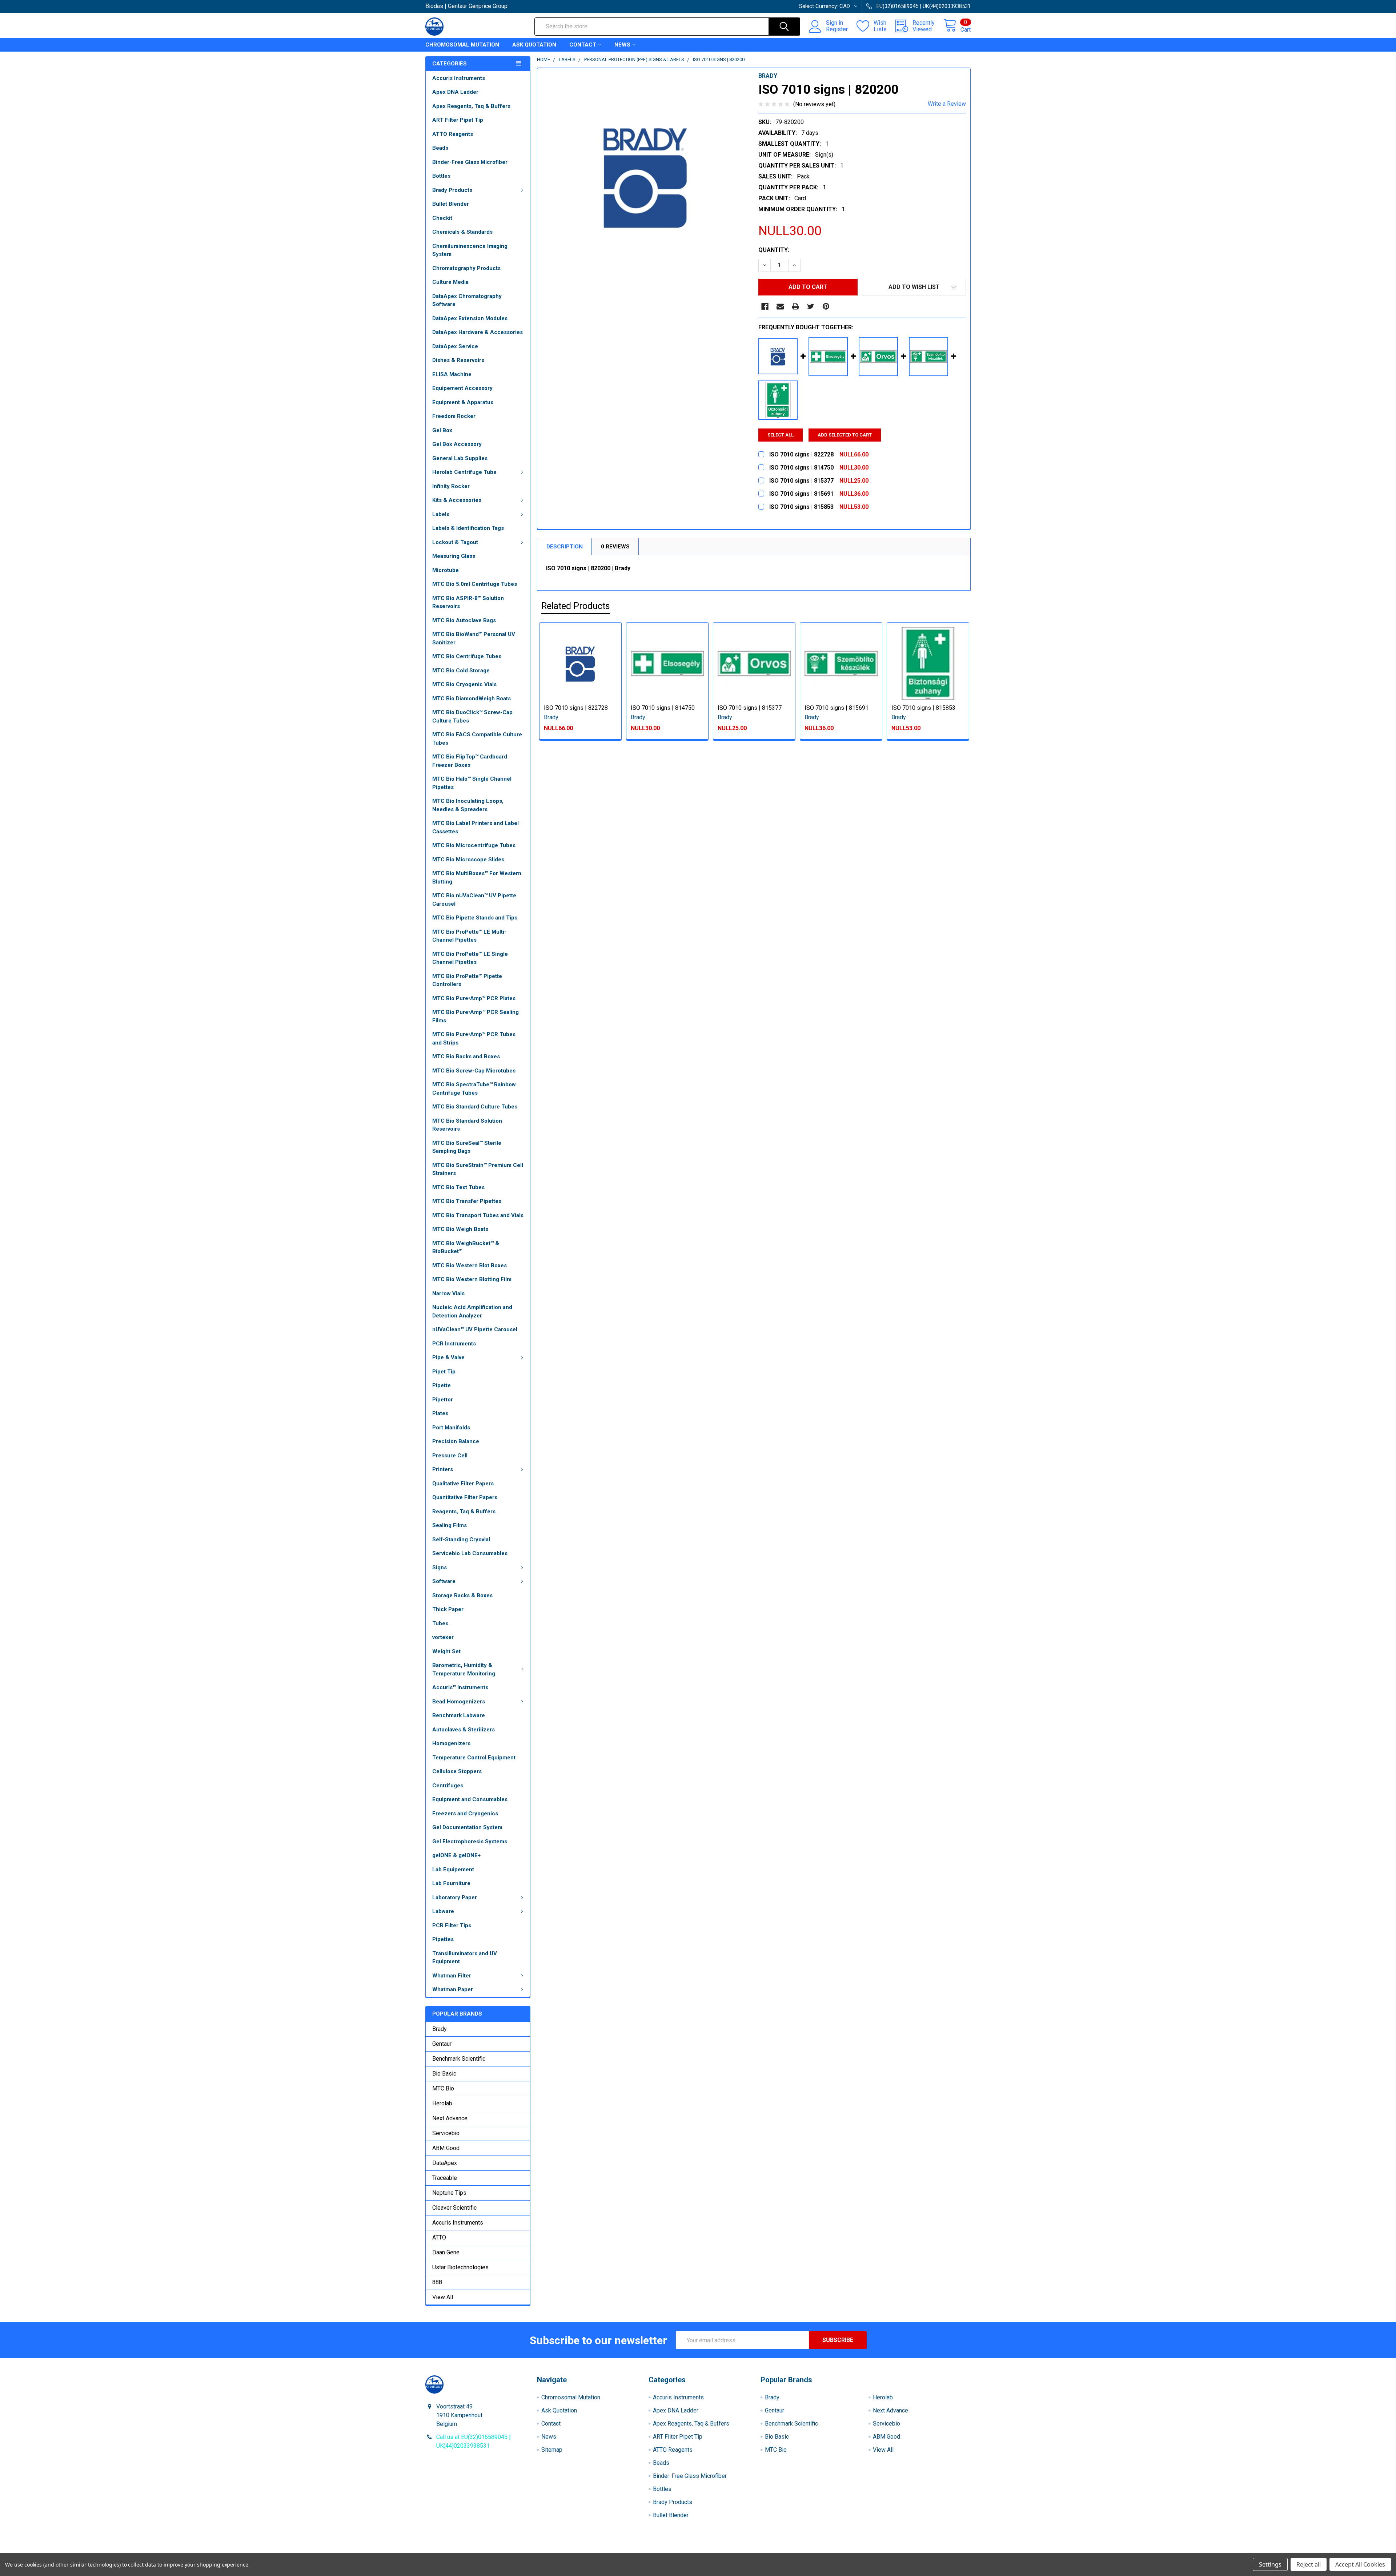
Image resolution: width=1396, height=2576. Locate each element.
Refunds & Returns (766, 2550)
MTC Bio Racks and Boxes (466, 1056)
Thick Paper (448, 1609)
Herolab (442, 2103)
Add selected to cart (845, 435)
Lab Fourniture (451, 1883)
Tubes (440, 1623)
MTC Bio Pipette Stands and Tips (475, 918)
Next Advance (450, 2118)
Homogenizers (451, 1743)
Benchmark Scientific (459, 2059)
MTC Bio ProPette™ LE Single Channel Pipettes (470, 958)
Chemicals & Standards (462, 232)
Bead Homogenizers (459, 1702)
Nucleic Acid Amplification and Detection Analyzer (472, 1311)
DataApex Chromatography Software (467, 300)
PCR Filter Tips (452, 1925)
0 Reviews (615, 547)
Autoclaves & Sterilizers (464, 1730)
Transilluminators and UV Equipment (465, 1958)
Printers (443, 1469)
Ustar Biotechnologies (460, 2267)
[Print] (795, 306)
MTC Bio (443, 2088)
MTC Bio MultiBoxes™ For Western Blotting (477, 878)
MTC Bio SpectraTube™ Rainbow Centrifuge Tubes (474, 1089)
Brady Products (452, 190)
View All (443, 2297)
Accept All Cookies (1360, 2564)
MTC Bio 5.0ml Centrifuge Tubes (475, 584)
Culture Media (450, 282)
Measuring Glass (454, 556)
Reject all (1309, 2564)
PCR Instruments (454, 1344)
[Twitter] (811, 306)
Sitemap (552, 2450)
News (622, 45)
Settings (1270, 2564)
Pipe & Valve (448, 1357)
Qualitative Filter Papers (463, 1484)
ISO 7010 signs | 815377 (750, 708)
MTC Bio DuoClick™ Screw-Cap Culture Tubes (472, 717)
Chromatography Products (466, 268)
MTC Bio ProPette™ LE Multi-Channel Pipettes (469, 936)
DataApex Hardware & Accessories (478, 332)
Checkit (442, 218)
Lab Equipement (453, 1869)
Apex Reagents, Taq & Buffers (471, 106)
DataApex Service (455, 346)
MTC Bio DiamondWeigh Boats (472, 699)
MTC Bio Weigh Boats (460, 1229)
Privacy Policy (903, 2550)
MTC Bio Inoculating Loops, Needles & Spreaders (468, 805)
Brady (440, 2029)
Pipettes (443, 1939)
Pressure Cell (450, 1456)
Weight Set (446, 1651)
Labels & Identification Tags (468, 528)
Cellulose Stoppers (457, 1771)
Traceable (445, 2178)
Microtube (446, 570)
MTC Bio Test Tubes (458, 1187)
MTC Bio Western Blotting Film (472, 1279)
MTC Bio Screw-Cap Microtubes (474, 1071)
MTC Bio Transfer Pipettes (467, 1201)
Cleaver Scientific (454, 2208)
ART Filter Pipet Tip (458, 120)
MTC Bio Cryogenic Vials (464, 684)
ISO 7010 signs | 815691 (837, 708)
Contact (583, 45)
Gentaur (442, 2044)
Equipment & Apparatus (463, 402)
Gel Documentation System (467, 1827)
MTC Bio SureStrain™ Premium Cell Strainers (478, 1169)
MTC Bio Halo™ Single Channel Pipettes (472, 783)
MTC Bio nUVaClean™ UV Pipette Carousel (474, 900)
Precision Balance (456, 1441)
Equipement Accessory (462, 388)
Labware (443, 1911)
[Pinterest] (826, 306)
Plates (440, 1413)
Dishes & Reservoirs (458, 360)
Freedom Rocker (454, 416)
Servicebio (446, 2133)
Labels (441, 514)
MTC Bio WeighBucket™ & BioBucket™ (466, 1247)
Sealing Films (450, 1525)
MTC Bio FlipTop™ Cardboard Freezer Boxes (470, 761)
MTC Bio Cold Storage (461, 671)
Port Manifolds (451, 1428)
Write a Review (947, 104)
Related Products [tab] (576, 606)
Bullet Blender (451, 204)
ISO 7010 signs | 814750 (663, 708)
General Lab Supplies (460, 458)
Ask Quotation (534, 45)
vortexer (443, 1637)
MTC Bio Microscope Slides (468, 860)
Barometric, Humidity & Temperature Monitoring (464, 1669)
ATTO (439, 2237)
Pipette (442, 1385)
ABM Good (446, 2148)
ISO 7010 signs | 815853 (923, 708)
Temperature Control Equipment (474, 1758)
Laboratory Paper (455, 1897)
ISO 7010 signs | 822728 (576, 708)
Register (837, 29)
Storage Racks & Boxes (462, 1595)
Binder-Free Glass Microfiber (470, 162)
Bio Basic (444, 2074)
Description (565, 547)
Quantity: (774, 250)
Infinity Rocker (451, 486)
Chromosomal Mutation (462, 45)
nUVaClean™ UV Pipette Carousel (475, 1329)
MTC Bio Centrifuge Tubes (467, 656)
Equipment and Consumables (470, 1799)
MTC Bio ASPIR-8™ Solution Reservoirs (468, 602)
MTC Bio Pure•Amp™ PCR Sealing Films (476, 1016)
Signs (440, 1567)
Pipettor (443, 1400)
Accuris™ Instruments (460, 1687)
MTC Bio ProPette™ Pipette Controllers (467, 980)
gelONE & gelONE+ (456, 1855)
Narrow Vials (448, 1293)
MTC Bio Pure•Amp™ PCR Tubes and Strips (474, 1039)
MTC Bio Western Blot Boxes (470, 1265)
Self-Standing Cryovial (461, 1539)
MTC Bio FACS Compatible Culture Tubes (477, 739)
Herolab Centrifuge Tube (464, 472)
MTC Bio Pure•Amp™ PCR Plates (474, 998)
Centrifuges (448, 1786)
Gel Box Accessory (457, 444)
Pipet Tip (444, 1372)
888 (437, 2282)
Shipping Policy (630, 2550)
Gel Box (442, 430)
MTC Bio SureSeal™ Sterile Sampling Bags (467, 1147)
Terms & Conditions (494, 2550)
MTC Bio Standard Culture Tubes (475, 1107)
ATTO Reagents (453, 134)
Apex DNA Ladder (455, 92)
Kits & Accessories (457, 500)
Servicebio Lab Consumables (470, 1553)
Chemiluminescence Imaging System (470, 250)
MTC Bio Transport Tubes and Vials (478, 1215)
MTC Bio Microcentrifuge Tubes (474, 845)
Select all (781, 435)
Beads (440, 148)
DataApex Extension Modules (470, 318)
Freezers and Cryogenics (465, 1814)
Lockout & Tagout (455, 542)
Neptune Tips (449, 2193)
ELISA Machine (452, 374)
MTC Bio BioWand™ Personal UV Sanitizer (474, 638)
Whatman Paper (453, 1989)
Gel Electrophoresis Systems (470, 1842)
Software (444, 1581)
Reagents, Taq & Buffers (464, 1512)
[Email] (780, 306)
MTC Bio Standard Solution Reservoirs (467, 1125)
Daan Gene (446, 2252)
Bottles (441, 176)
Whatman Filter (452, 1976)
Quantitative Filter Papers (465, 1497)
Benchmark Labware (459, 1715)
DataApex (445, 2163)
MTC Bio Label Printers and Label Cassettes (476, 827)
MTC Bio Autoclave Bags (464, 620)
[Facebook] (765, 306)
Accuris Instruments (459, 78)
